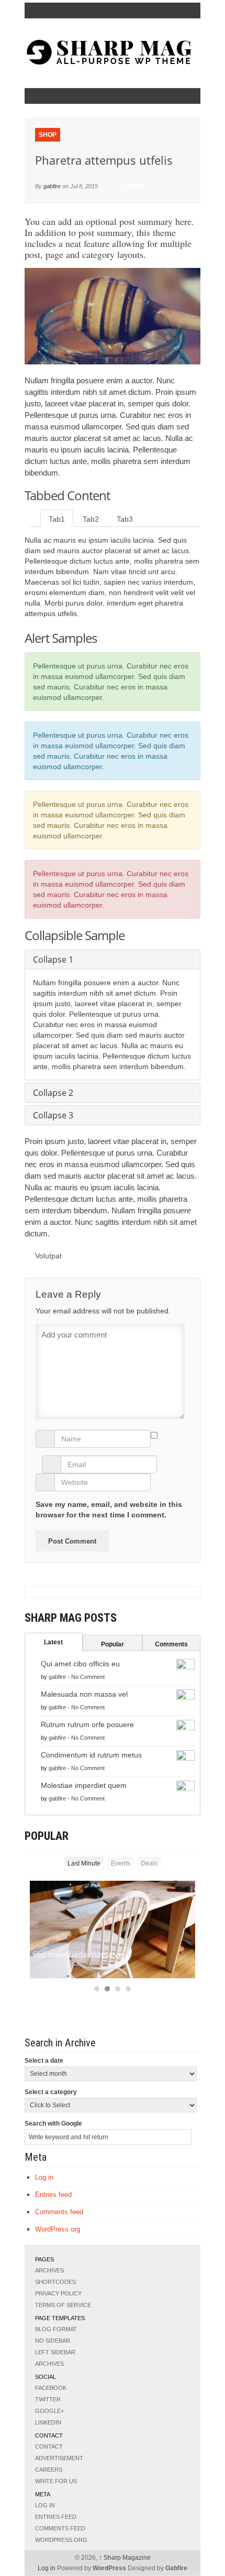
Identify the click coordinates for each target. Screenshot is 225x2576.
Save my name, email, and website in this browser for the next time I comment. (109, 1510)
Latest (53, 1642)
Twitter (48, 2399)
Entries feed (53, 2195)
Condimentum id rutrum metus (91, 1755)
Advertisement (59, 2458)
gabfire (52, 186)
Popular (113, 1644)
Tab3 (125, 519)
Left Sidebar (55, 2352)
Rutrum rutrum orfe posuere (87, 1724)
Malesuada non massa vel (84, 1694)
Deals (149, 1863)
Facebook (51, 2388)
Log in (44, 2177)
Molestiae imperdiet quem (84, 1785)
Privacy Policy (58, 2293)
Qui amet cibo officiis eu (80, 1664)
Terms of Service (63, 2305)
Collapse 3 (53, 1115)
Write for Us (56, 2481)
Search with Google (53, 2124)
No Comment (88, 1677)
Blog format (56, 2329)
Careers (49, 2470)
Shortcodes (55, 2282)
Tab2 (91, 519)
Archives (49, 2270)
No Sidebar (53, 2341)
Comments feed (59, 2212)
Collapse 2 (53, 1093)
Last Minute (84, 1863)
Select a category (51, 2092)
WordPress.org (58, 2229)
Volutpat (48, 1256)
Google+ (49, 2411)
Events (121, 1863)
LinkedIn (48, 2422)
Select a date (44, 2061)
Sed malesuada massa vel (78, 1954)
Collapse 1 (53, 960)
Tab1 (57, 519)
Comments (171, 1644)
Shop (48, 135)
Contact (49, 2446)
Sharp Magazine (125, 2558)
